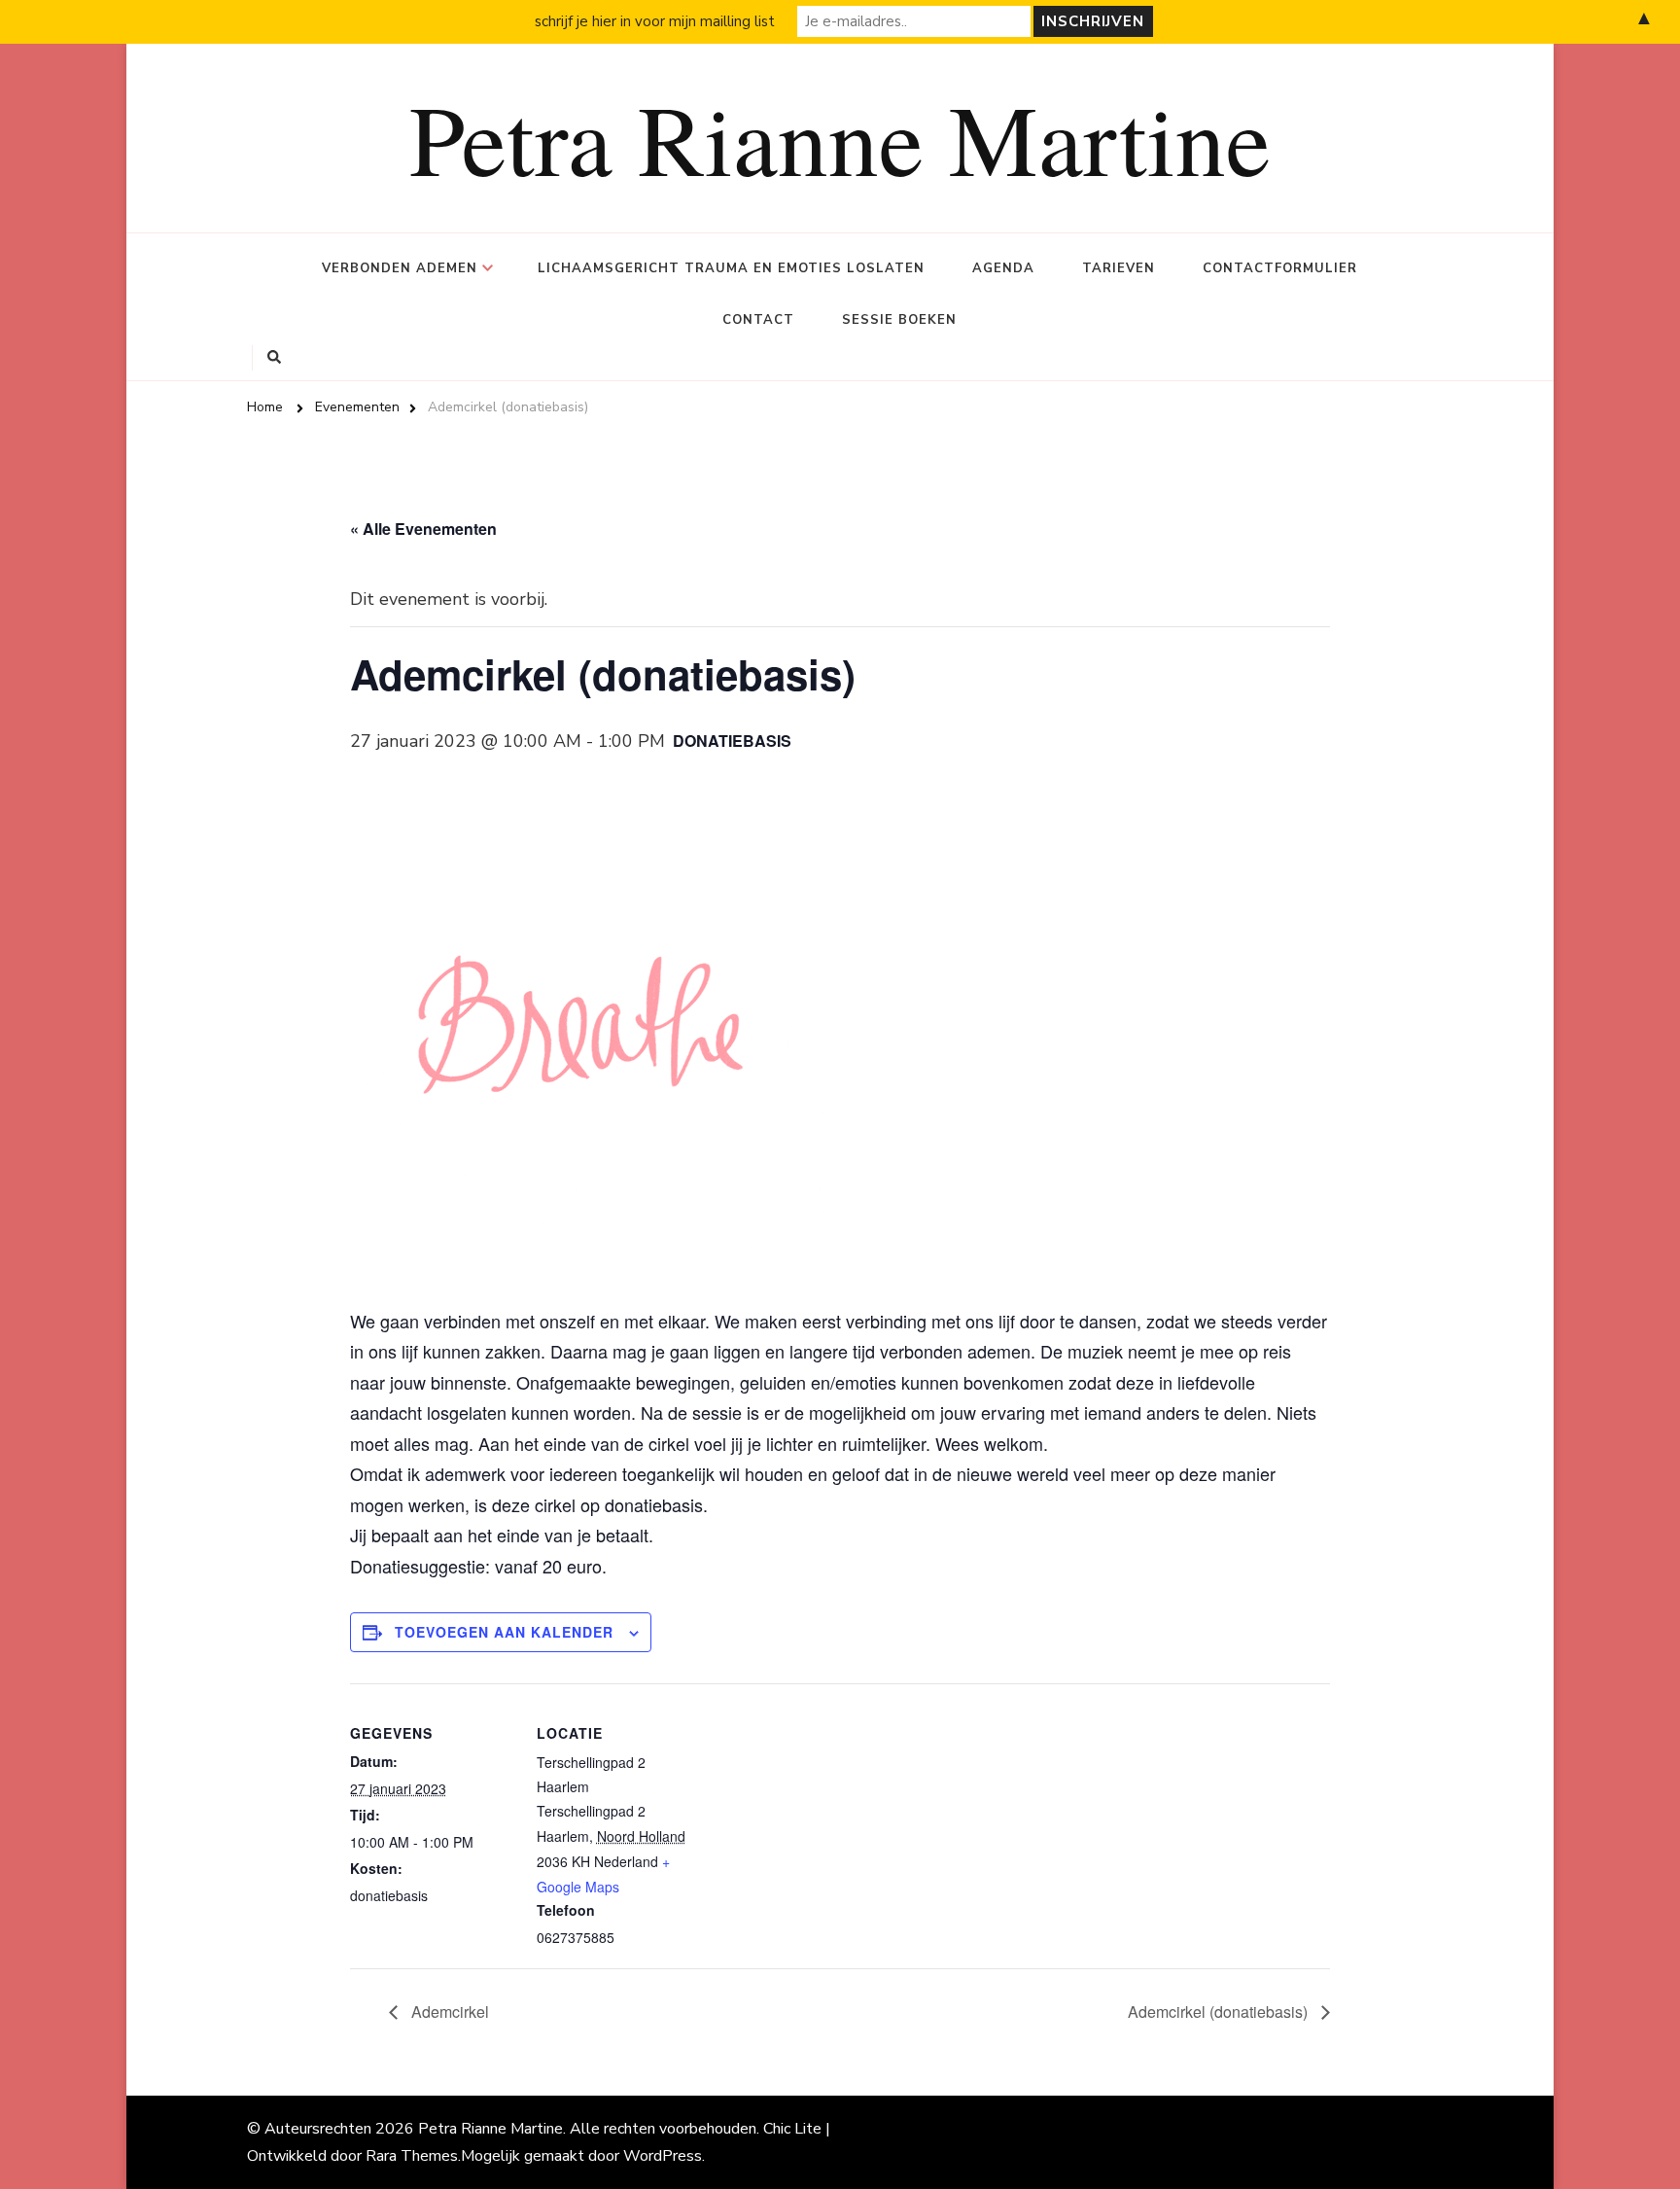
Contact (758, 320)
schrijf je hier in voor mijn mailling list (655, 21)
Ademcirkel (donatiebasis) (1220, 2012)
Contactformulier (1280, 268)
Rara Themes (412, 2156)
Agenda (1003, 268)
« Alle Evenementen (423, 529)
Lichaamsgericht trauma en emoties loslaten (731, 268)
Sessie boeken (899, 320)
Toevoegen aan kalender (504, 1632)
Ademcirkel (448, 2012)
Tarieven (1119, 268)
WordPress (663, 2156)
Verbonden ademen (400, 268)
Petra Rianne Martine (840, 137)
